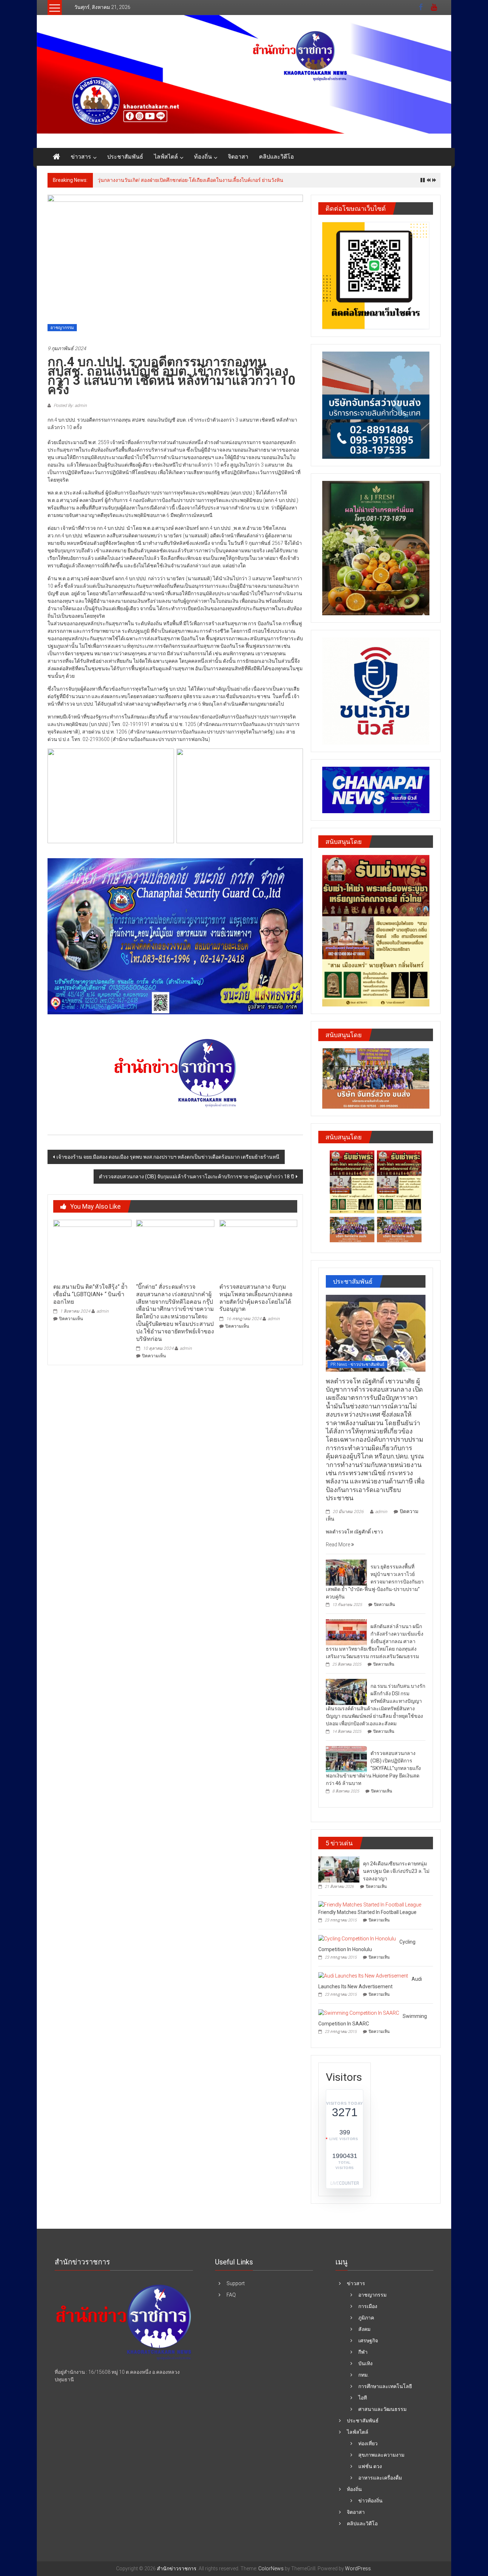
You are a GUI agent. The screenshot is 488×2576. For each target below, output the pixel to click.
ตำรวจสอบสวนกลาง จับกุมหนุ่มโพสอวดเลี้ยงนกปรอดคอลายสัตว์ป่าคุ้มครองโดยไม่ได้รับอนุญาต (256, 1298)
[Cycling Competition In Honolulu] (357, 1938)
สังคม (364, 2329)
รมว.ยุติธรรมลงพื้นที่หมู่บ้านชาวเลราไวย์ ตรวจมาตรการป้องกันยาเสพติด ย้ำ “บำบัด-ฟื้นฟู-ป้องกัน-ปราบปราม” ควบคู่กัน (375, 1582)
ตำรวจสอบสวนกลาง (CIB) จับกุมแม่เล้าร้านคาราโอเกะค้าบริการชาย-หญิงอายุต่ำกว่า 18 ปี (196, 1177)
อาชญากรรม (62, 328)
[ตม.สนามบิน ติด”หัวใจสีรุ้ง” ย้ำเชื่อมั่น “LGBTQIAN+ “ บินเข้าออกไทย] (92, 1249)
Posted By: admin (70, 406)
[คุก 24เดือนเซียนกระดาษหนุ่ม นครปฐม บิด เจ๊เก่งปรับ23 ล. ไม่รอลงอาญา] (339, 1869)
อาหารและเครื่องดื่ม (380, 2478)
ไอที (363, 2398)
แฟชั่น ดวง (370, 2466)
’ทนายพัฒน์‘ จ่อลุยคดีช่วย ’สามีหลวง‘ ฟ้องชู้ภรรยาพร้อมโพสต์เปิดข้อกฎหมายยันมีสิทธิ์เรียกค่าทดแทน (206, 180)
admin (103, 1311)
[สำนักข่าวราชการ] (244, 74)
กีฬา (363, 2352)
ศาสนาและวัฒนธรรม (382, 2409)
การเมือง (368, 2306)
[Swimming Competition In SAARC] (359, 2013)
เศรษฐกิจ (368, 2341)
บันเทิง (365, 2363)
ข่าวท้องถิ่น (370, 2501)
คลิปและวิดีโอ (277, 157)
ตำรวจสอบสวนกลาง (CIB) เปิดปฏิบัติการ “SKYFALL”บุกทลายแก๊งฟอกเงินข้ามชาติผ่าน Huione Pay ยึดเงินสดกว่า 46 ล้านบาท (373, 1768)
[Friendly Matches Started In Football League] (370, 1905)
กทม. (363, 2375)
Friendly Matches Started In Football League (367, 1912)
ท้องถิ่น (203, 157)
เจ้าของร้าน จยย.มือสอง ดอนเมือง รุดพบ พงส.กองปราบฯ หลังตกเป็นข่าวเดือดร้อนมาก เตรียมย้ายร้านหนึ (168, 1157)
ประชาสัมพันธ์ (125, 157)
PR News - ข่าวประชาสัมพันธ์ (357, 1364)
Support (236, 2283)
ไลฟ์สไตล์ (166, 157)
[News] (124, 2323)
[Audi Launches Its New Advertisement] (363, 1975)
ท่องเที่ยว (368, 2443)
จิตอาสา (238, 157)
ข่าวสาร (81, 157)
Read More (338, 1545)
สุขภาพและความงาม (381, 2455)
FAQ (231, 2295)
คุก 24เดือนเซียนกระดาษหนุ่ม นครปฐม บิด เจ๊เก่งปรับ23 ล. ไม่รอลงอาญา (396, 1871)
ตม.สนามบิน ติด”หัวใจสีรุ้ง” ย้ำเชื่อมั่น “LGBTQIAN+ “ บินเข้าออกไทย (90, 1294)
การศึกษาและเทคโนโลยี (385, 2386)
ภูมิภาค (366, 2318)
